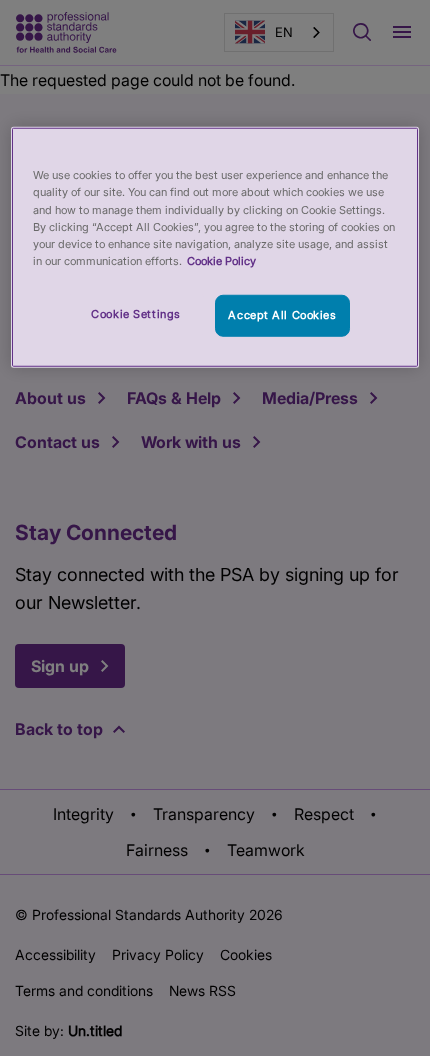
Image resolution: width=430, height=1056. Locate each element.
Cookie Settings (136, 314)
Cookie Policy (221, 260)
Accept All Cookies (282, 315)
